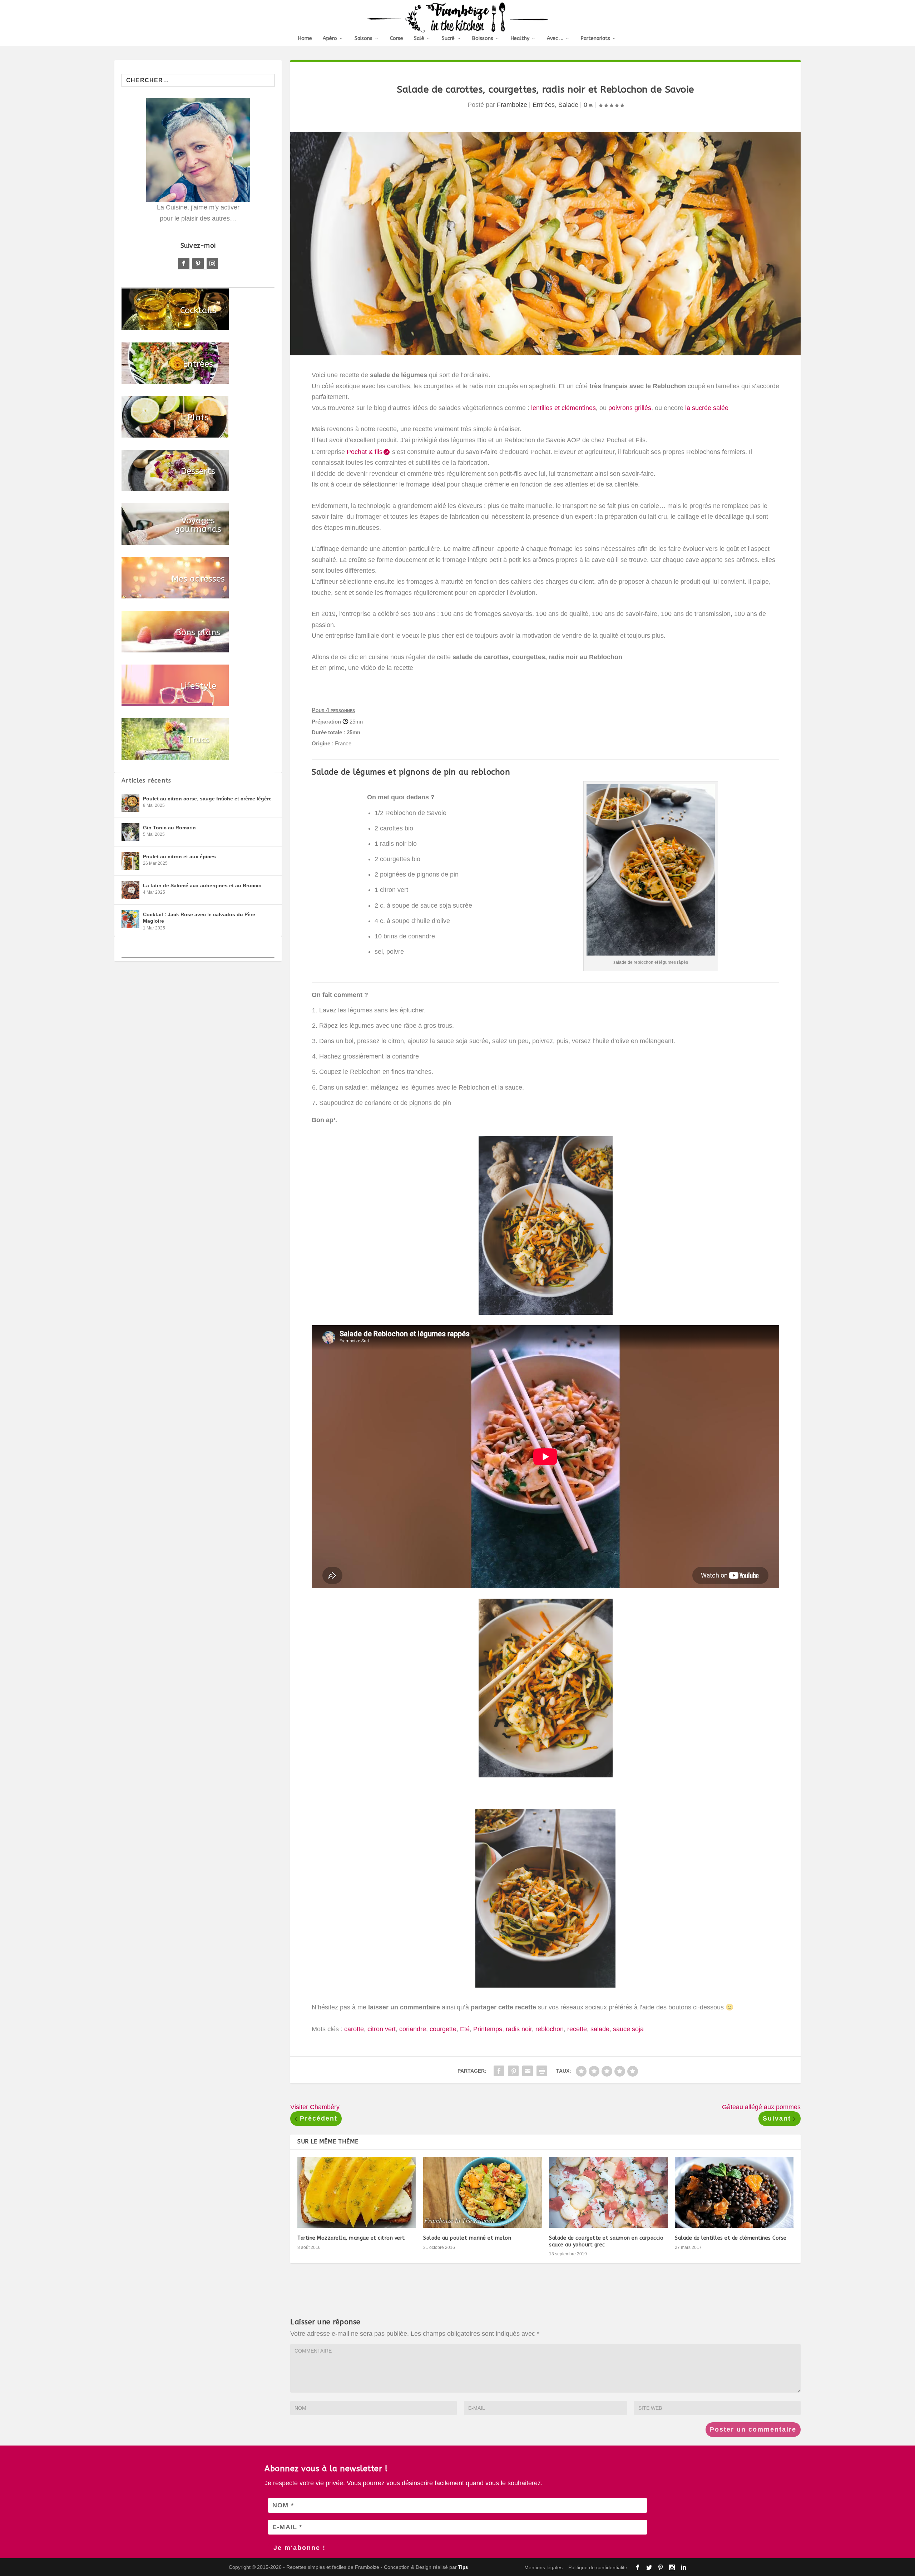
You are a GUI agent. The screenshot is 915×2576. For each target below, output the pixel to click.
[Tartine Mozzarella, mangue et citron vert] (357, 2192)
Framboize (512, 105)
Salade (568, 105)
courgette (443, 2029)
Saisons (363, 39)
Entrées (544, 105)
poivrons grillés (630, 408)
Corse (397, 39)
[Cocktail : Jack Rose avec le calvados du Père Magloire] (130, 919)
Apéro (330, 39)
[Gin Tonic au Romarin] (130, 832)
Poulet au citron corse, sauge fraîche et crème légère (207, 799)
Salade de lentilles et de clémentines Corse (731, 2238)
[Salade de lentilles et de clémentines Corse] (734, 2192)
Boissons (483, 39)
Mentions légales (543, 2567)
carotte (354, 2029)
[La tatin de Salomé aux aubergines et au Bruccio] (130, 890)
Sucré (448, 39)
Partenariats (595, 39)
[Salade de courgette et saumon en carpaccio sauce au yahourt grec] (608, 2192)
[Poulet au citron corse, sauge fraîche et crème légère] (130, 803)
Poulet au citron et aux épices (179, 857)
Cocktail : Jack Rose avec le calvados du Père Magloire (199, 918)
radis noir (519, 2029)
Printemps (488, 2029)
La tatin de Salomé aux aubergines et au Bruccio (202, 885)
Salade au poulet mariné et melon (467, 2238)
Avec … (555, 39)
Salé (419, 39)
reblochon (550, 2029)
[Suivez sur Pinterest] (198, 263)
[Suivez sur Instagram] (212, 263)
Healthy (520, 39)
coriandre (413, 2029)
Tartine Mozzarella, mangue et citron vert (351, 2238)
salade (600, 2029)
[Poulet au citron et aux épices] (130, 861)
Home (305, 39)
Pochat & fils (365, 452)
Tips (463, 2567)
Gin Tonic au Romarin (169, 828)
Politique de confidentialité (598, 2567)
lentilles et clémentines (563, 408)
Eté (465, 2029)
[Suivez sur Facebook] (184, 263)
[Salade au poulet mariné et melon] (483, 2192)
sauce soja (628, 2029)
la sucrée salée (707, 408)
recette (577, 2029)
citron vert (382, 2029)
